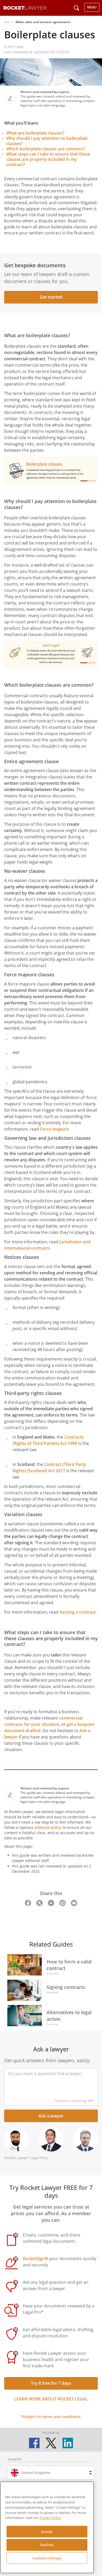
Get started (51, 297)
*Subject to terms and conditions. (51, 2417)
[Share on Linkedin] (52, 1902)
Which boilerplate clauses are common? (46, 149)
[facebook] (34, 2443)
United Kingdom (36, 2473)
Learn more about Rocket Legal (51, 2399)
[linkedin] (68, 2443)
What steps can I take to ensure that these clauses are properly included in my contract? (48, 159)
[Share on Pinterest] (63, 1902)
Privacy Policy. (50, 2518)
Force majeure (54, 1129)
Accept (47, 2532)
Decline (47, 2545)
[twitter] (51, 2443)
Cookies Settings (47, 2558)
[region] (47, 2527)
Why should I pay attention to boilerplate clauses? (47, 141)
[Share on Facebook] (29, 1902)
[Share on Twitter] (40, 1902)
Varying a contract (78, 1612)
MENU (92, 7)
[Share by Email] (74, 1902)
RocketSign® (35, 2259)
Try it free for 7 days (51, 2383)
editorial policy (48, 1827)
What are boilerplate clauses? (35, 133)
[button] (7, 22)
